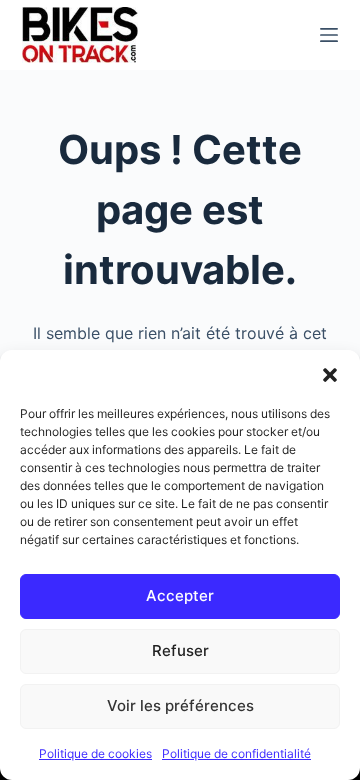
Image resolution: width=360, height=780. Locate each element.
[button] (330, 375)
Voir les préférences (180, 705)
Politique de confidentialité (236, 753)
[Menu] (329, 35)
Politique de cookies (95, 753)
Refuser (180, 650)
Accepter (180, 595)
